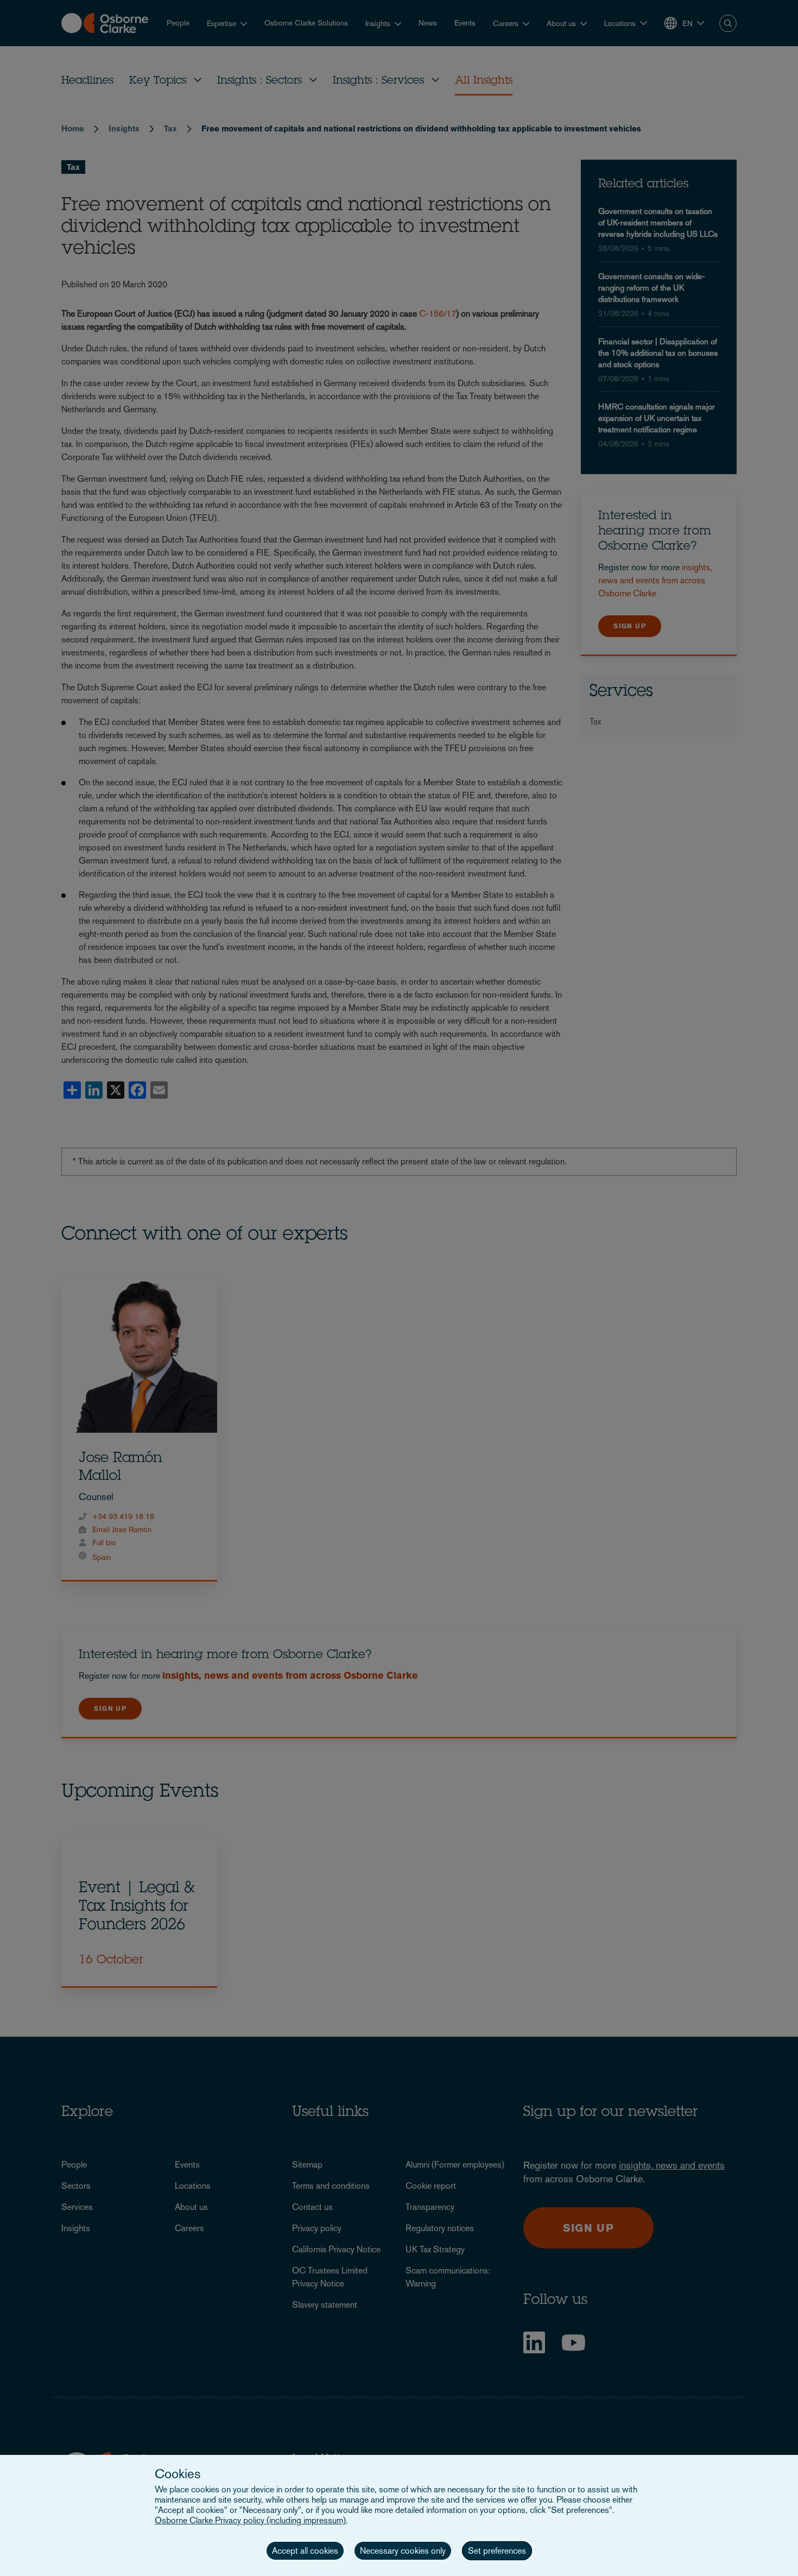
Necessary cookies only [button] (403, 2551)
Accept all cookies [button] (305, 2551)
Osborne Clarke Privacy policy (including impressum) (250, 2520)
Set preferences (497, 2551)
